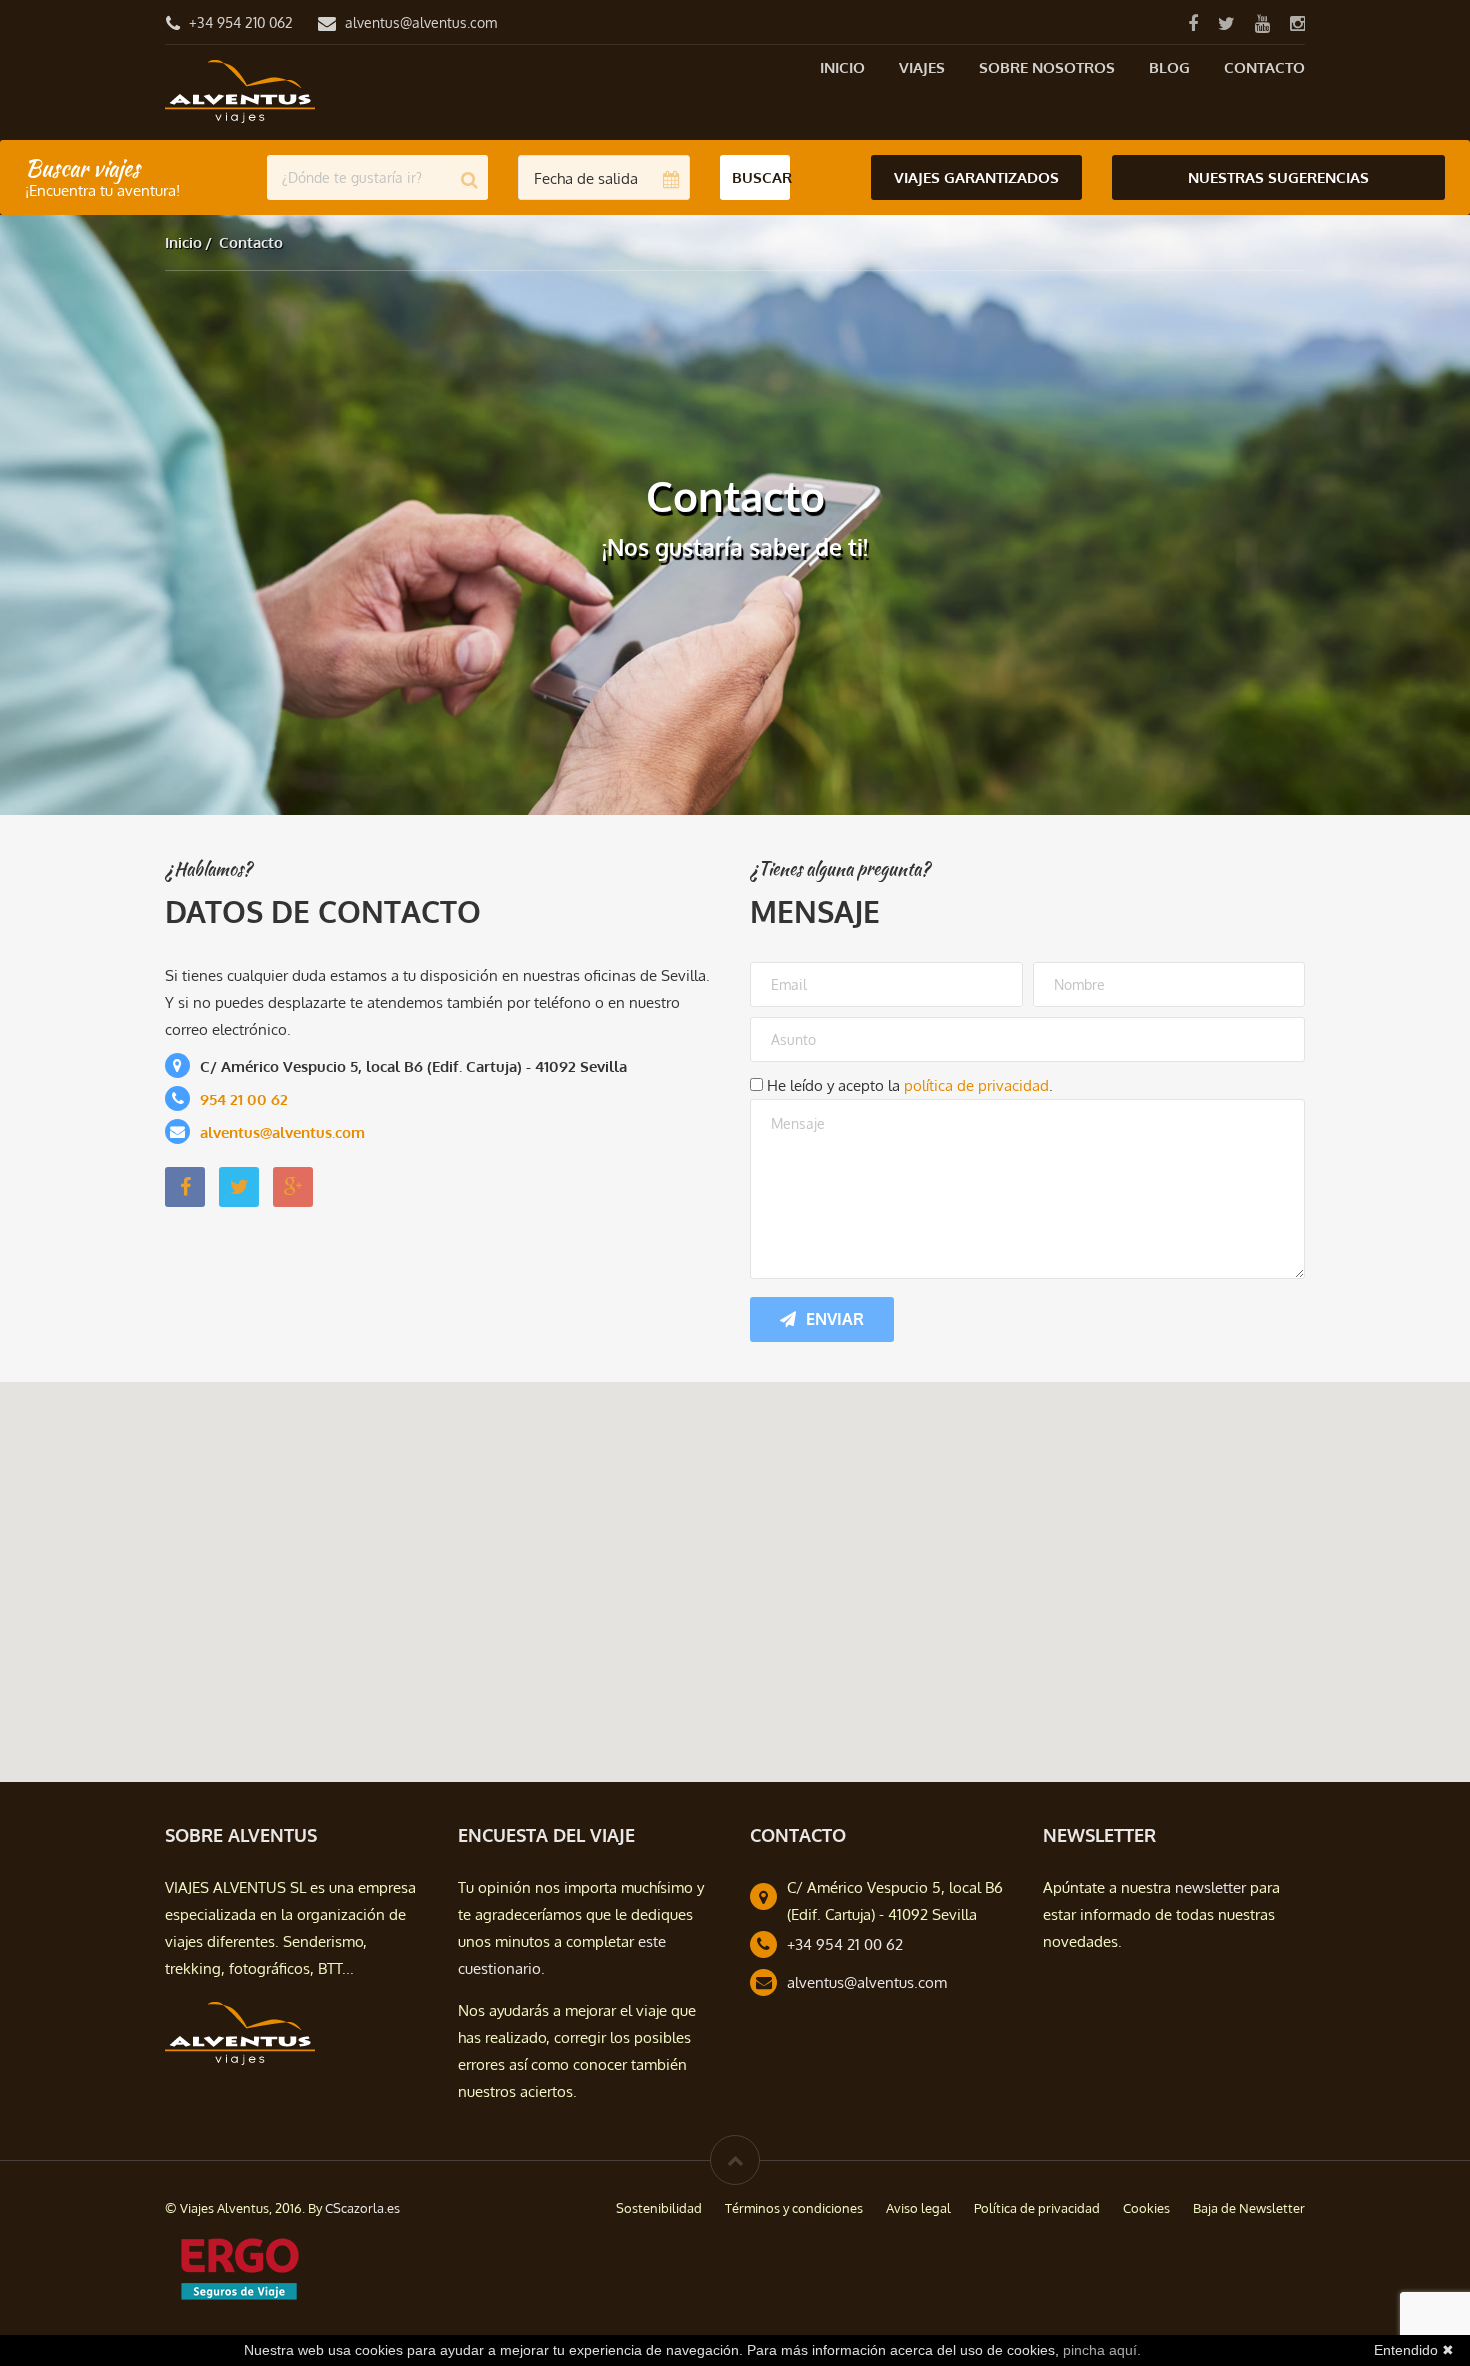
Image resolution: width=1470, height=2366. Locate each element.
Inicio (842, 67)
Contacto (1264, 67)
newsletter (1210, 1887)
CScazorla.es (362, 2208)
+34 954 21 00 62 (845, 1944)
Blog (1169, 67)
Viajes (922, 67)
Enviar (835, 1319)
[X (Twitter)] (1226, 22)
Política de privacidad (1037, 2208)
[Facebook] (1192, 22)
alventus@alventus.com (421, 22)
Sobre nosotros (1047, 67)
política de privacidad (976, 1085)
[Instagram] (1297, 22)
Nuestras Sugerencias (1278, 177)
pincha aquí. (1102, 2350)
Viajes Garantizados (976, 177)
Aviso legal (918, 2208)
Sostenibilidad (659, 2208)
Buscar (761, 177)
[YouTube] (1262, 22)
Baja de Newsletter (1249, 2208)
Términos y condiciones (794, 2208)
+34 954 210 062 (241, 22)
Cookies (1146, 2208)
